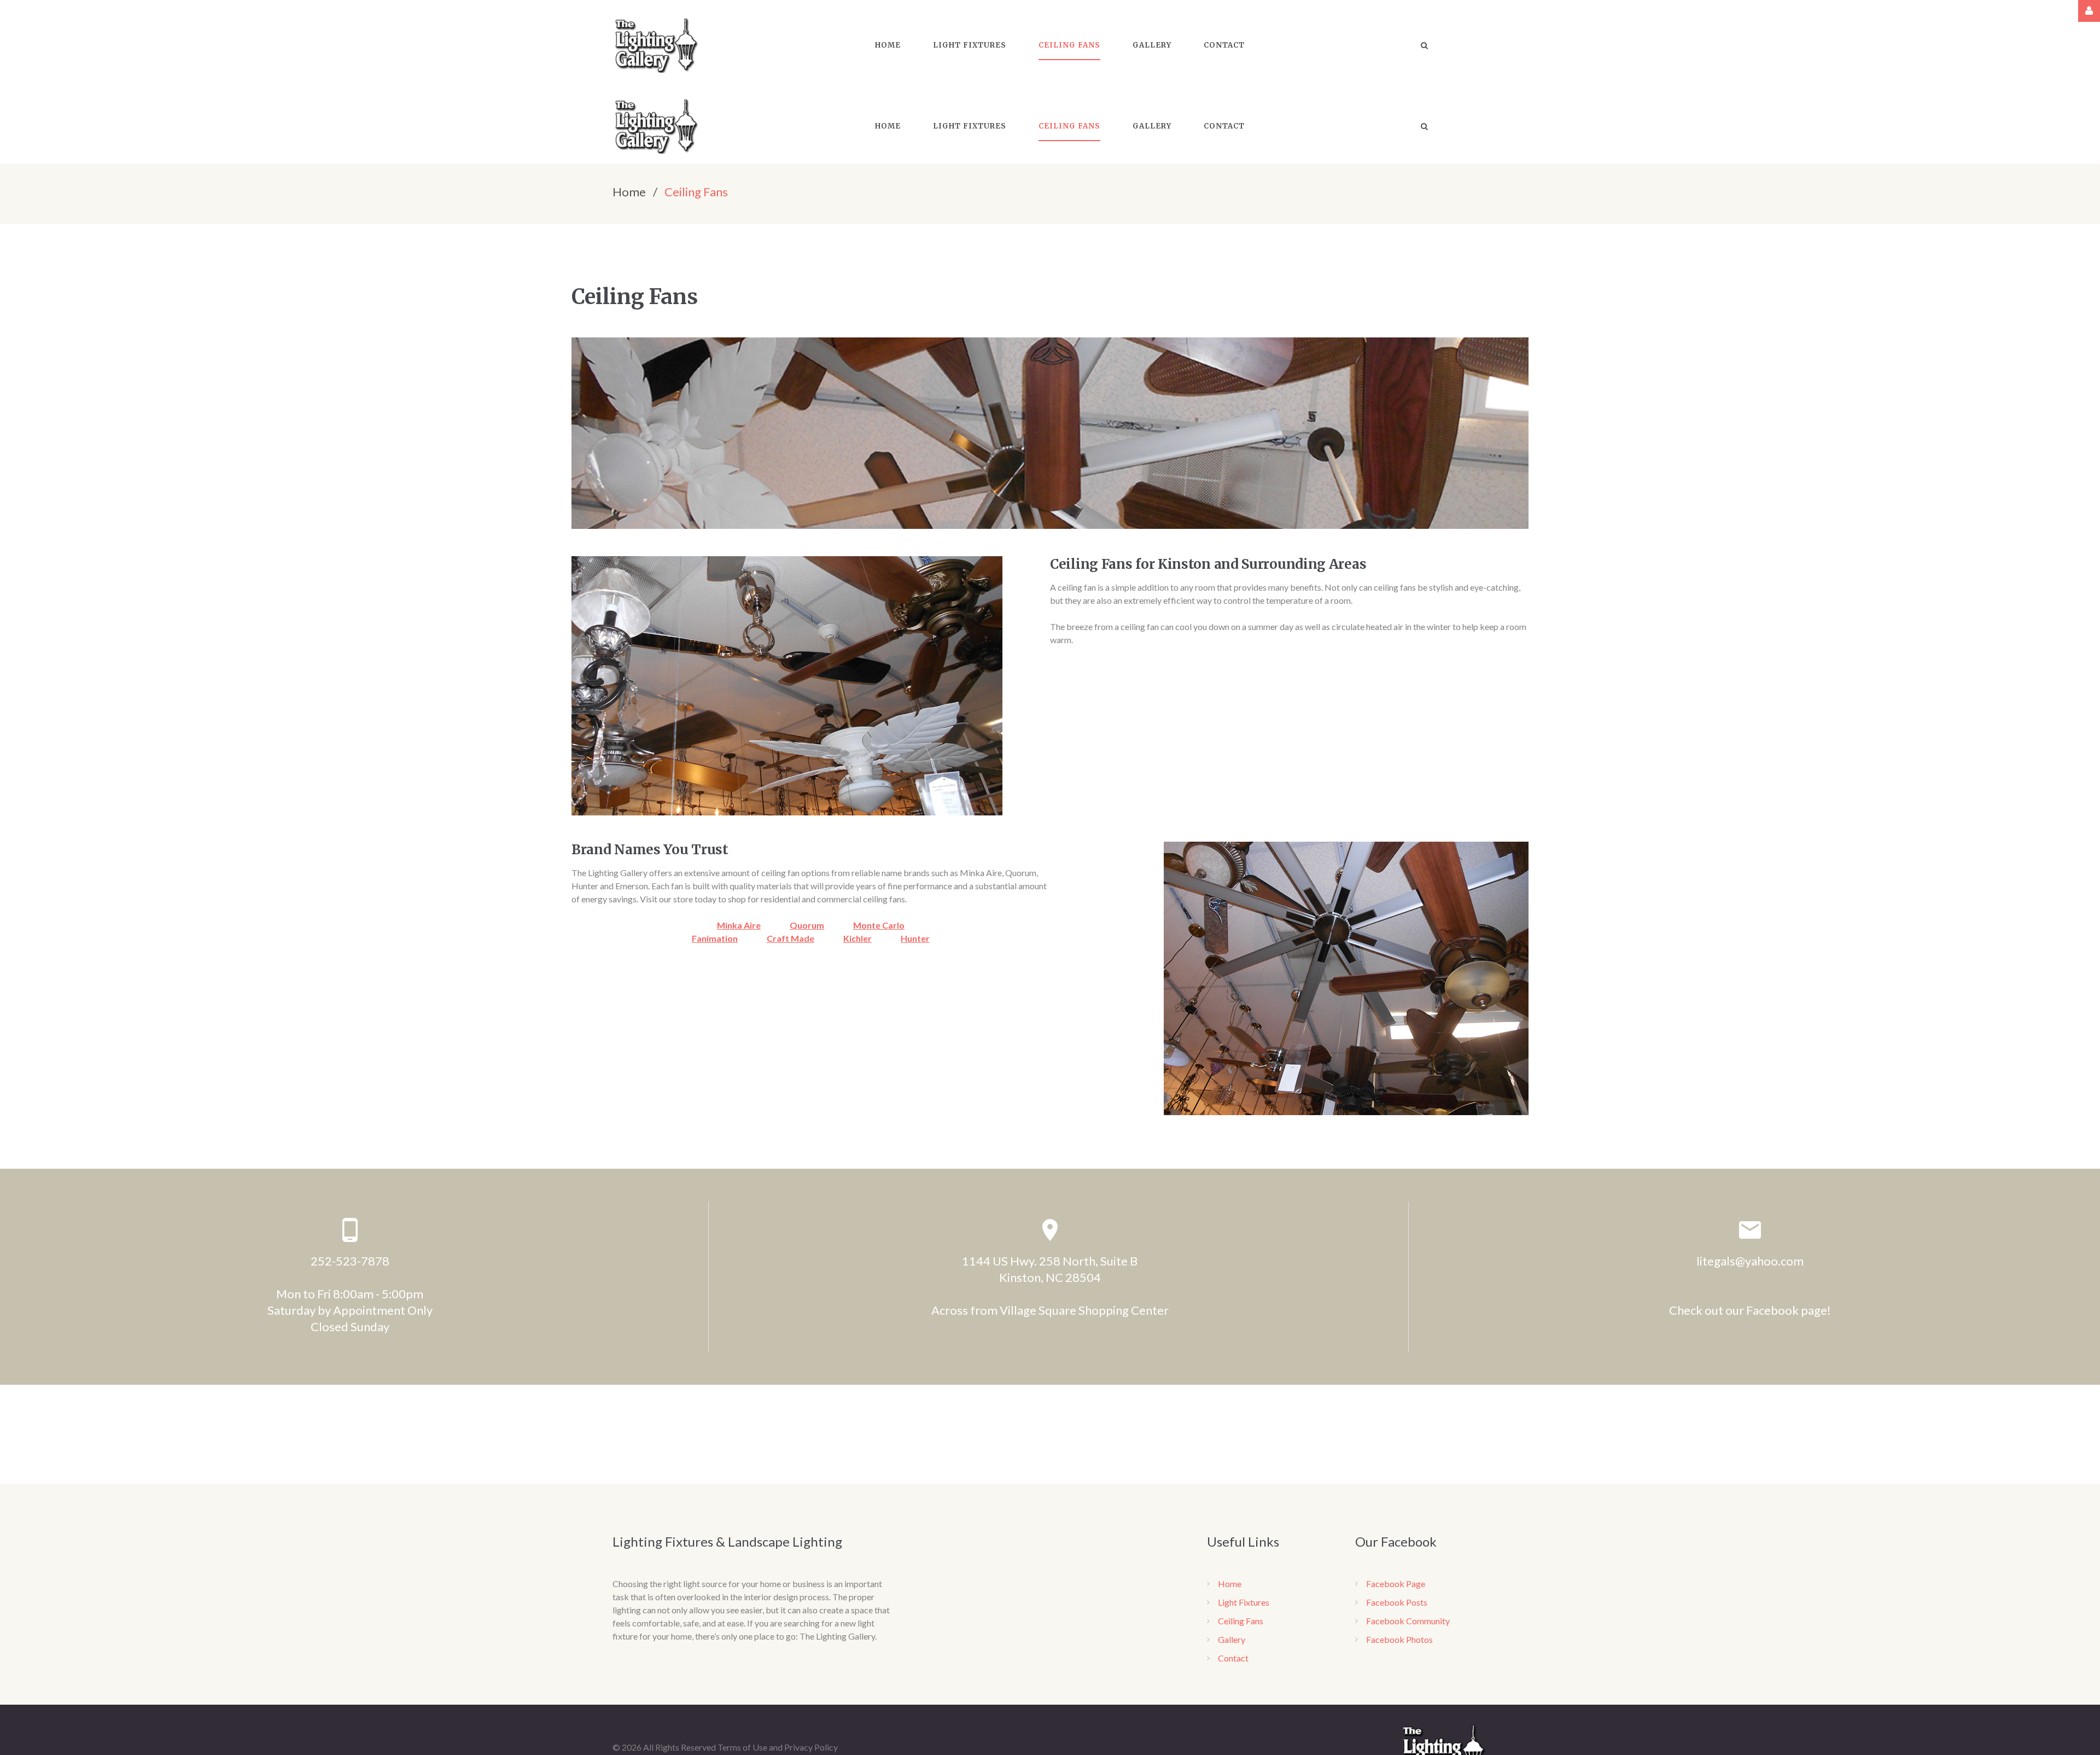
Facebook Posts (1397, 1602)
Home (629, 192)
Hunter (915, 938)
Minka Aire (739, 925)
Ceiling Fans (1241, 1621)
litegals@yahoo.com (1750, 1261)
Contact (1233, 1658)
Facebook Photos (1399, 1639)
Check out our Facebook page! (1750, 1310)
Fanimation (715, 938)
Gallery (1232, 1639)
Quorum (807, 925)
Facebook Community (1408, 1621)
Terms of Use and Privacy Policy (778, 1747)
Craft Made (791, 938)
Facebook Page (1396, 1584)
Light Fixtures (1244, 1602)
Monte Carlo (879, 925)
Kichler (857, 938)
